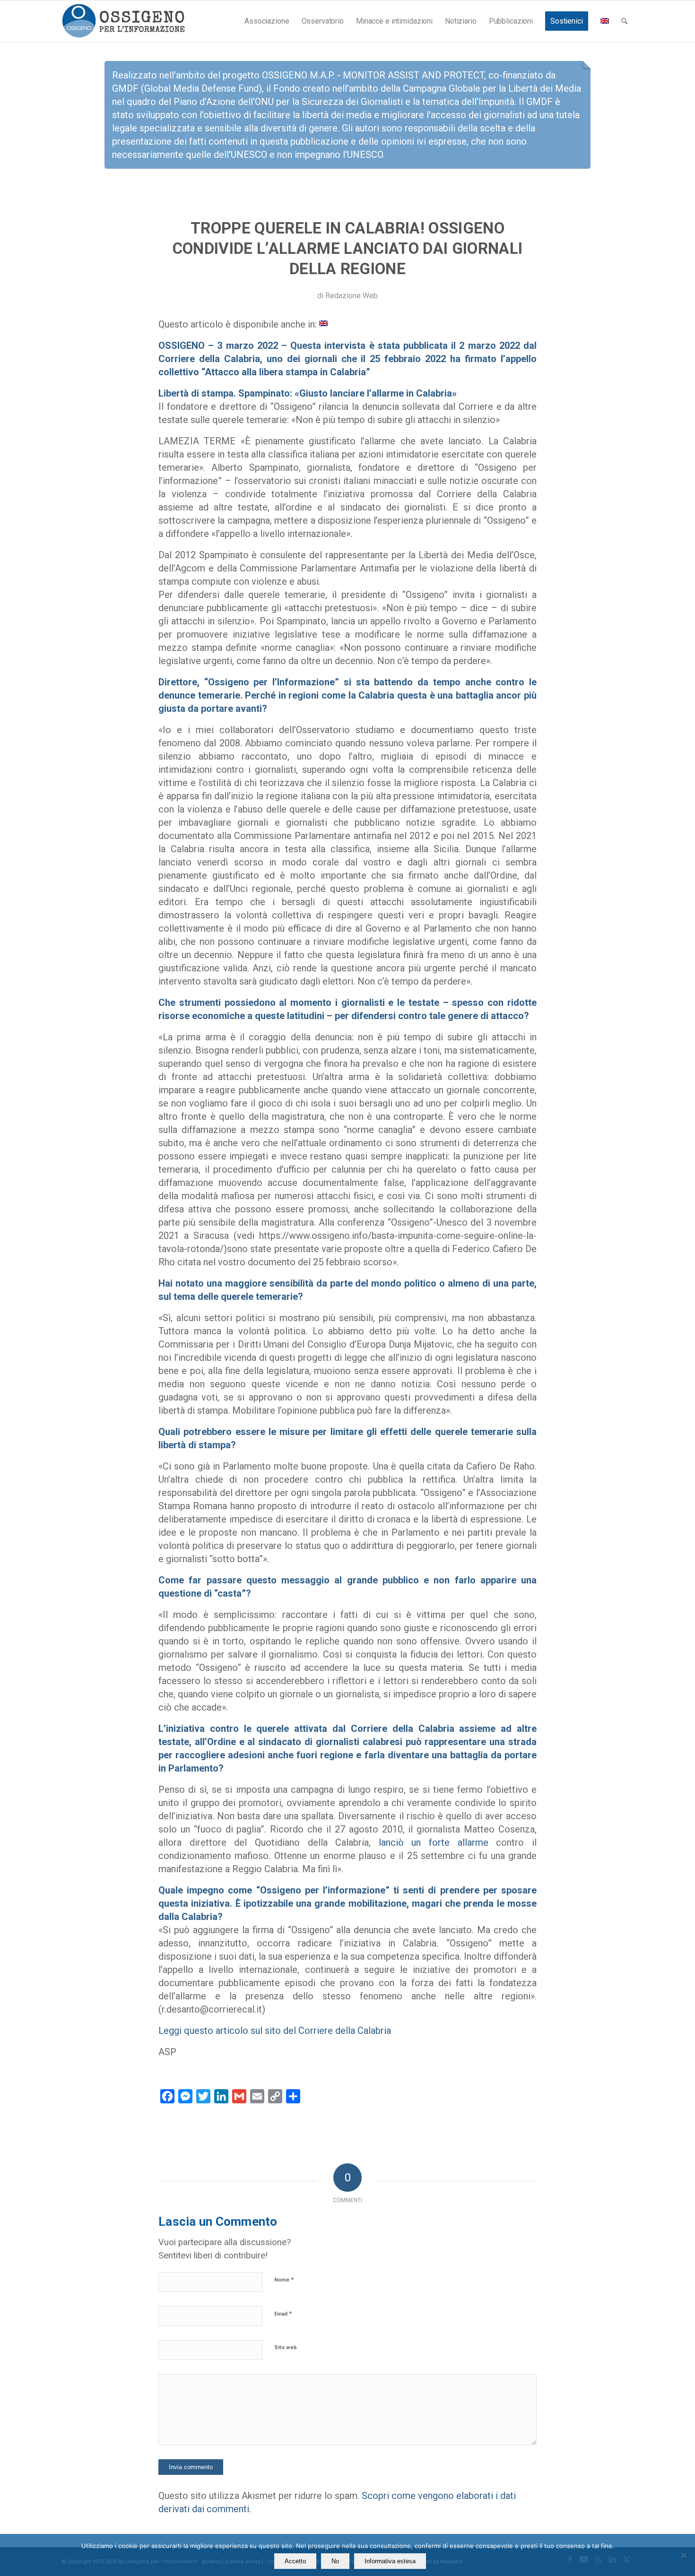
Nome (284, 2279)
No (335, 2561)
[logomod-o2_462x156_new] (123, 21)
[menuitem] (267, 21)
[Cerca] (624, 21)
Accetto (295, 2561)
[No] (683, 2555)
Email (283, 2313)
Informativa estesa (390, 2561)
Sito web (286, 2347)
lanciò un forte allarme (434, 1842)
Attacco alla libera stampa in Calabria (285, 372)
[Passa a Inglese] (605, 21)
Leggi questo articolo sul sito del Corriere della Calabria (275, 2031)
